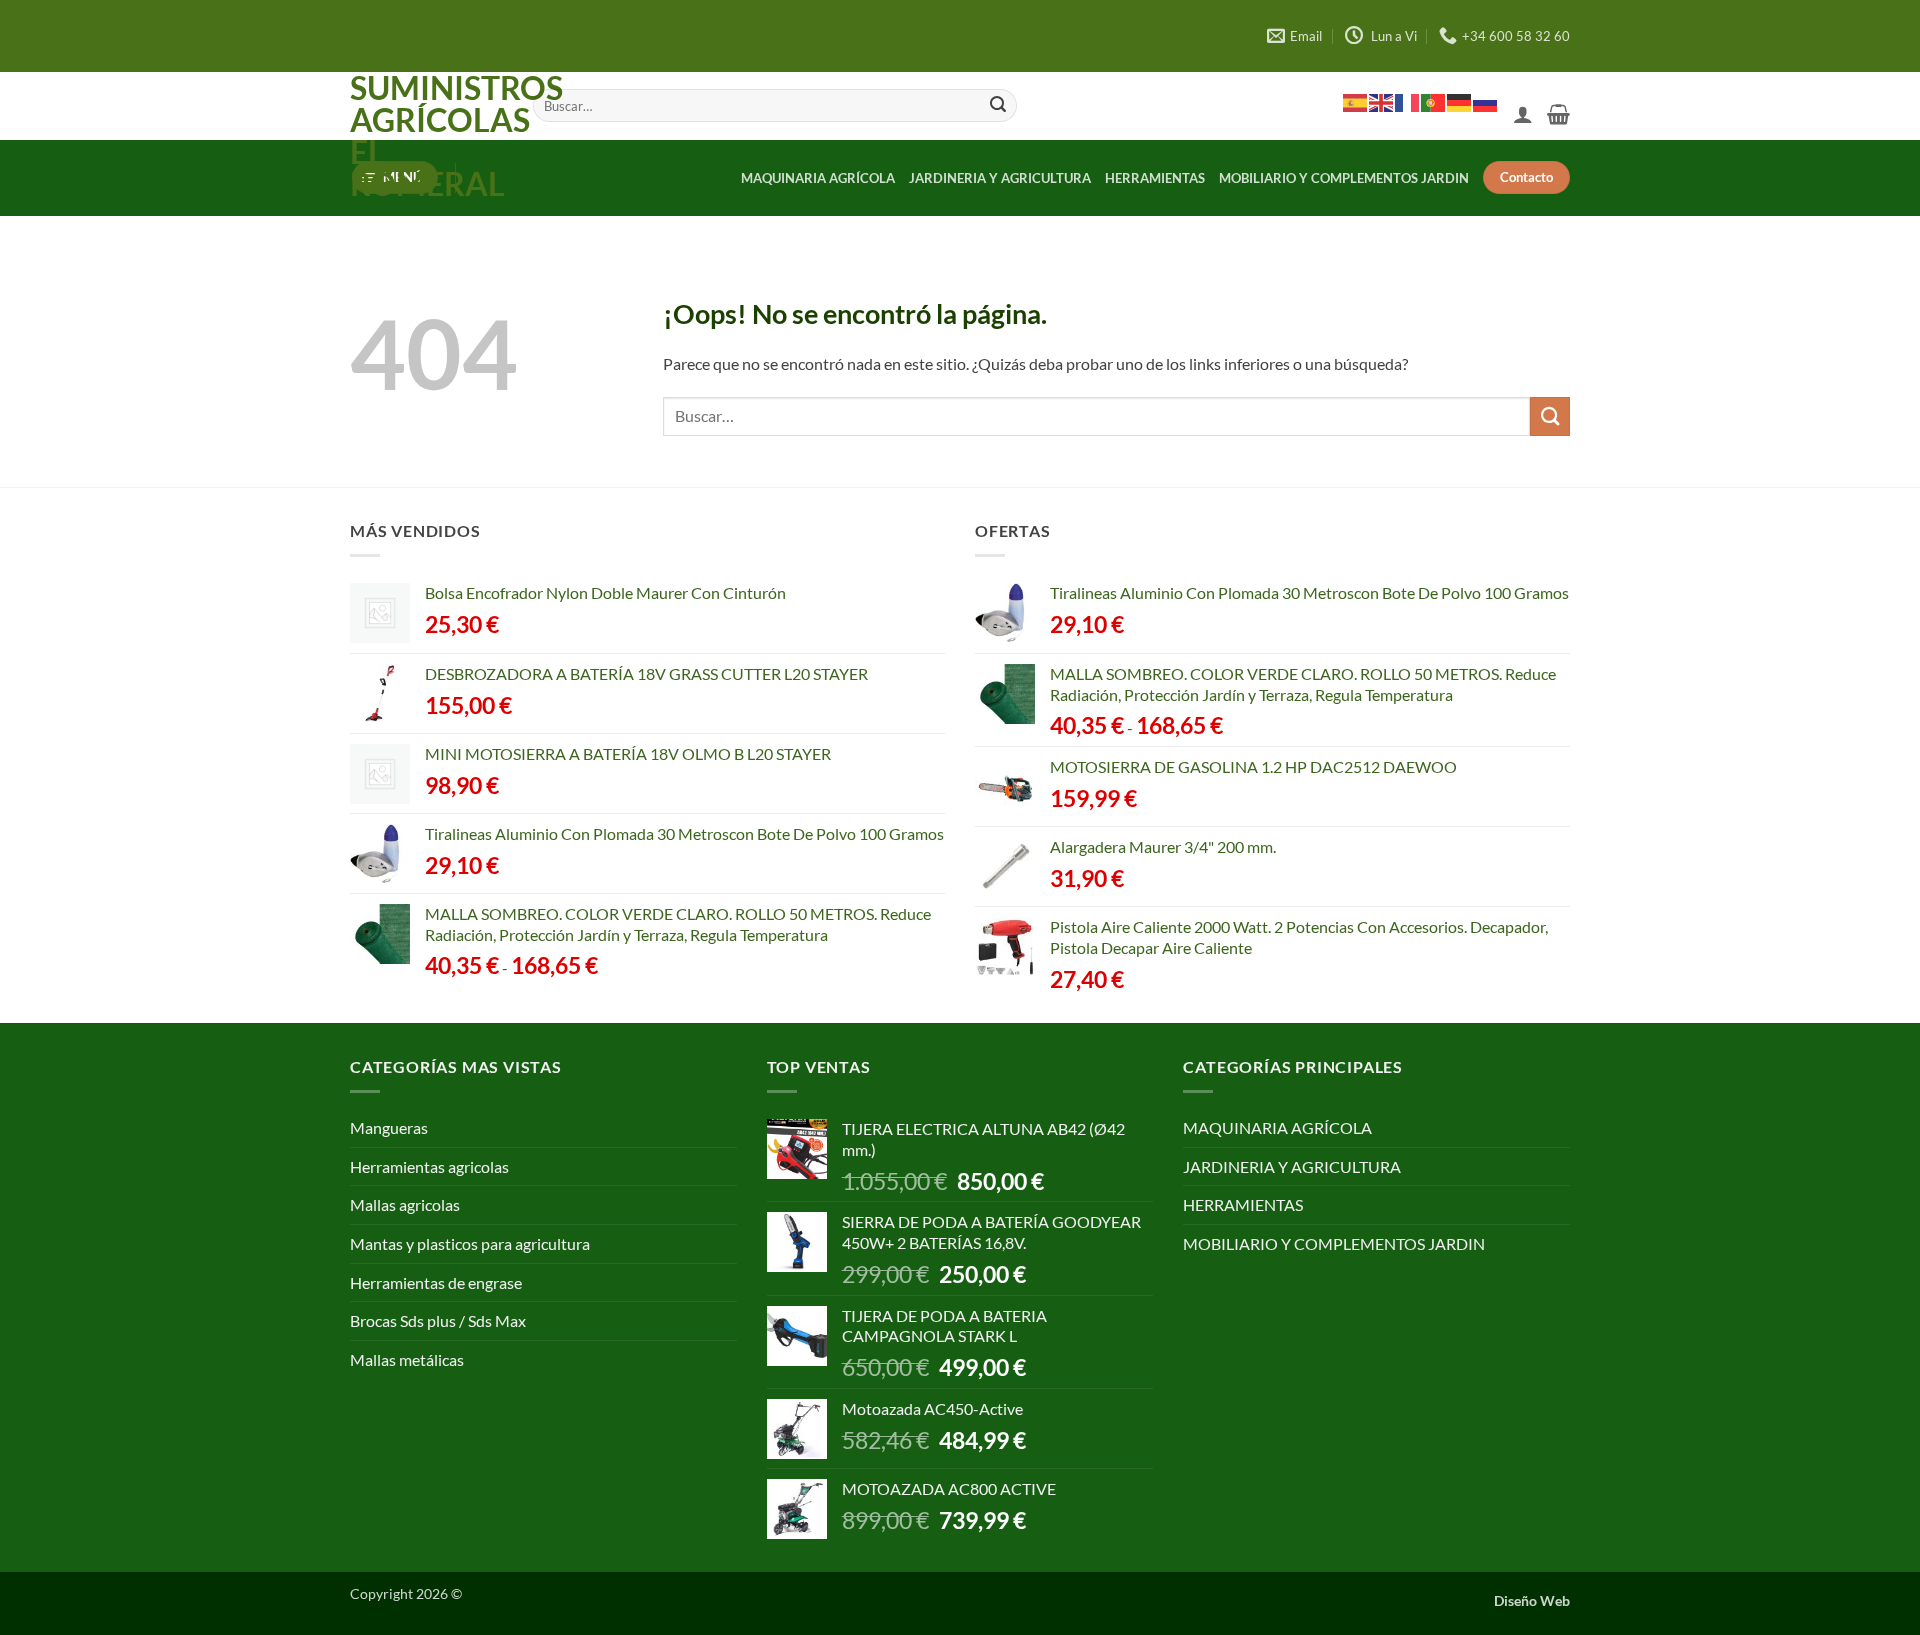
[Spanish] (1356, 102)
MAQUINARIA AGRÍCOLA (818, 178)
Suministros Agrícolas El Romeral (426, 136)
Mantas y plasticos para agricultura (470, 1243)
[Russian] (1486, 102)
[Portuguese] (1434, 102)
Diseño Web (1532, 1600)
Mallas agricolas (405, 1204)
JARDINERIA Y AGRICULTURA (1000, 178)
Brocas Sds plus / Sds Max (438, 1320)
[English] (1382, 102)
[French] (1408, 102)
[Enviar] (998, 106)
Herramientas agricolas (429, 1166)
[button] (1523, 114)
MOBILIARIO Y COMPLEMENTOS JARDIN (1344, 178)
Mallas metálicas (407, 1359)
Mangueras (389, 1127)
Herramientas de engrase (436, 1282)
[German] (1460, 102)
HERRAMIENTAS (1155, 178)
